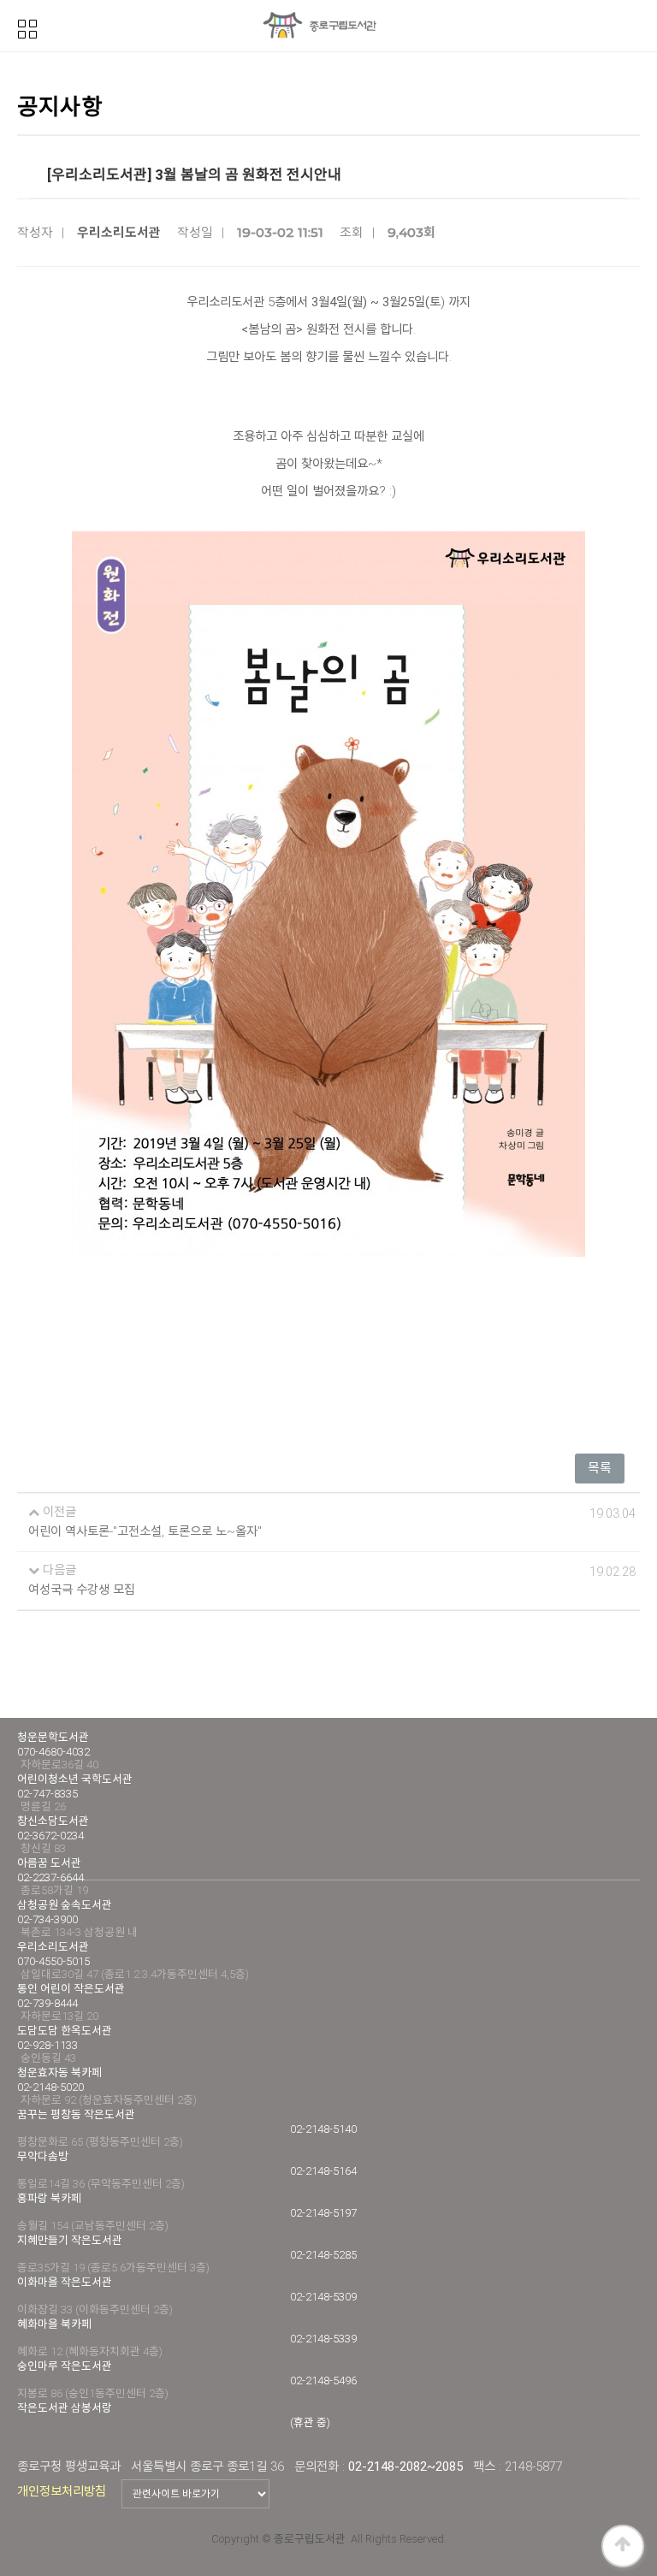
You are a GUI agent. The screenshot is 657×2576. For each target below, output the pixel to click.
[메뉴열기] (27, 27)
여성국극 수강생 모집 (82, 1590)
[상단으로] (623, 2546)
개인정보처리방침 (62, 2491)
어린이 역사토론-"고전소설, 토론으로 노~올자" (145, 1532)
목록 (600, 1468)
